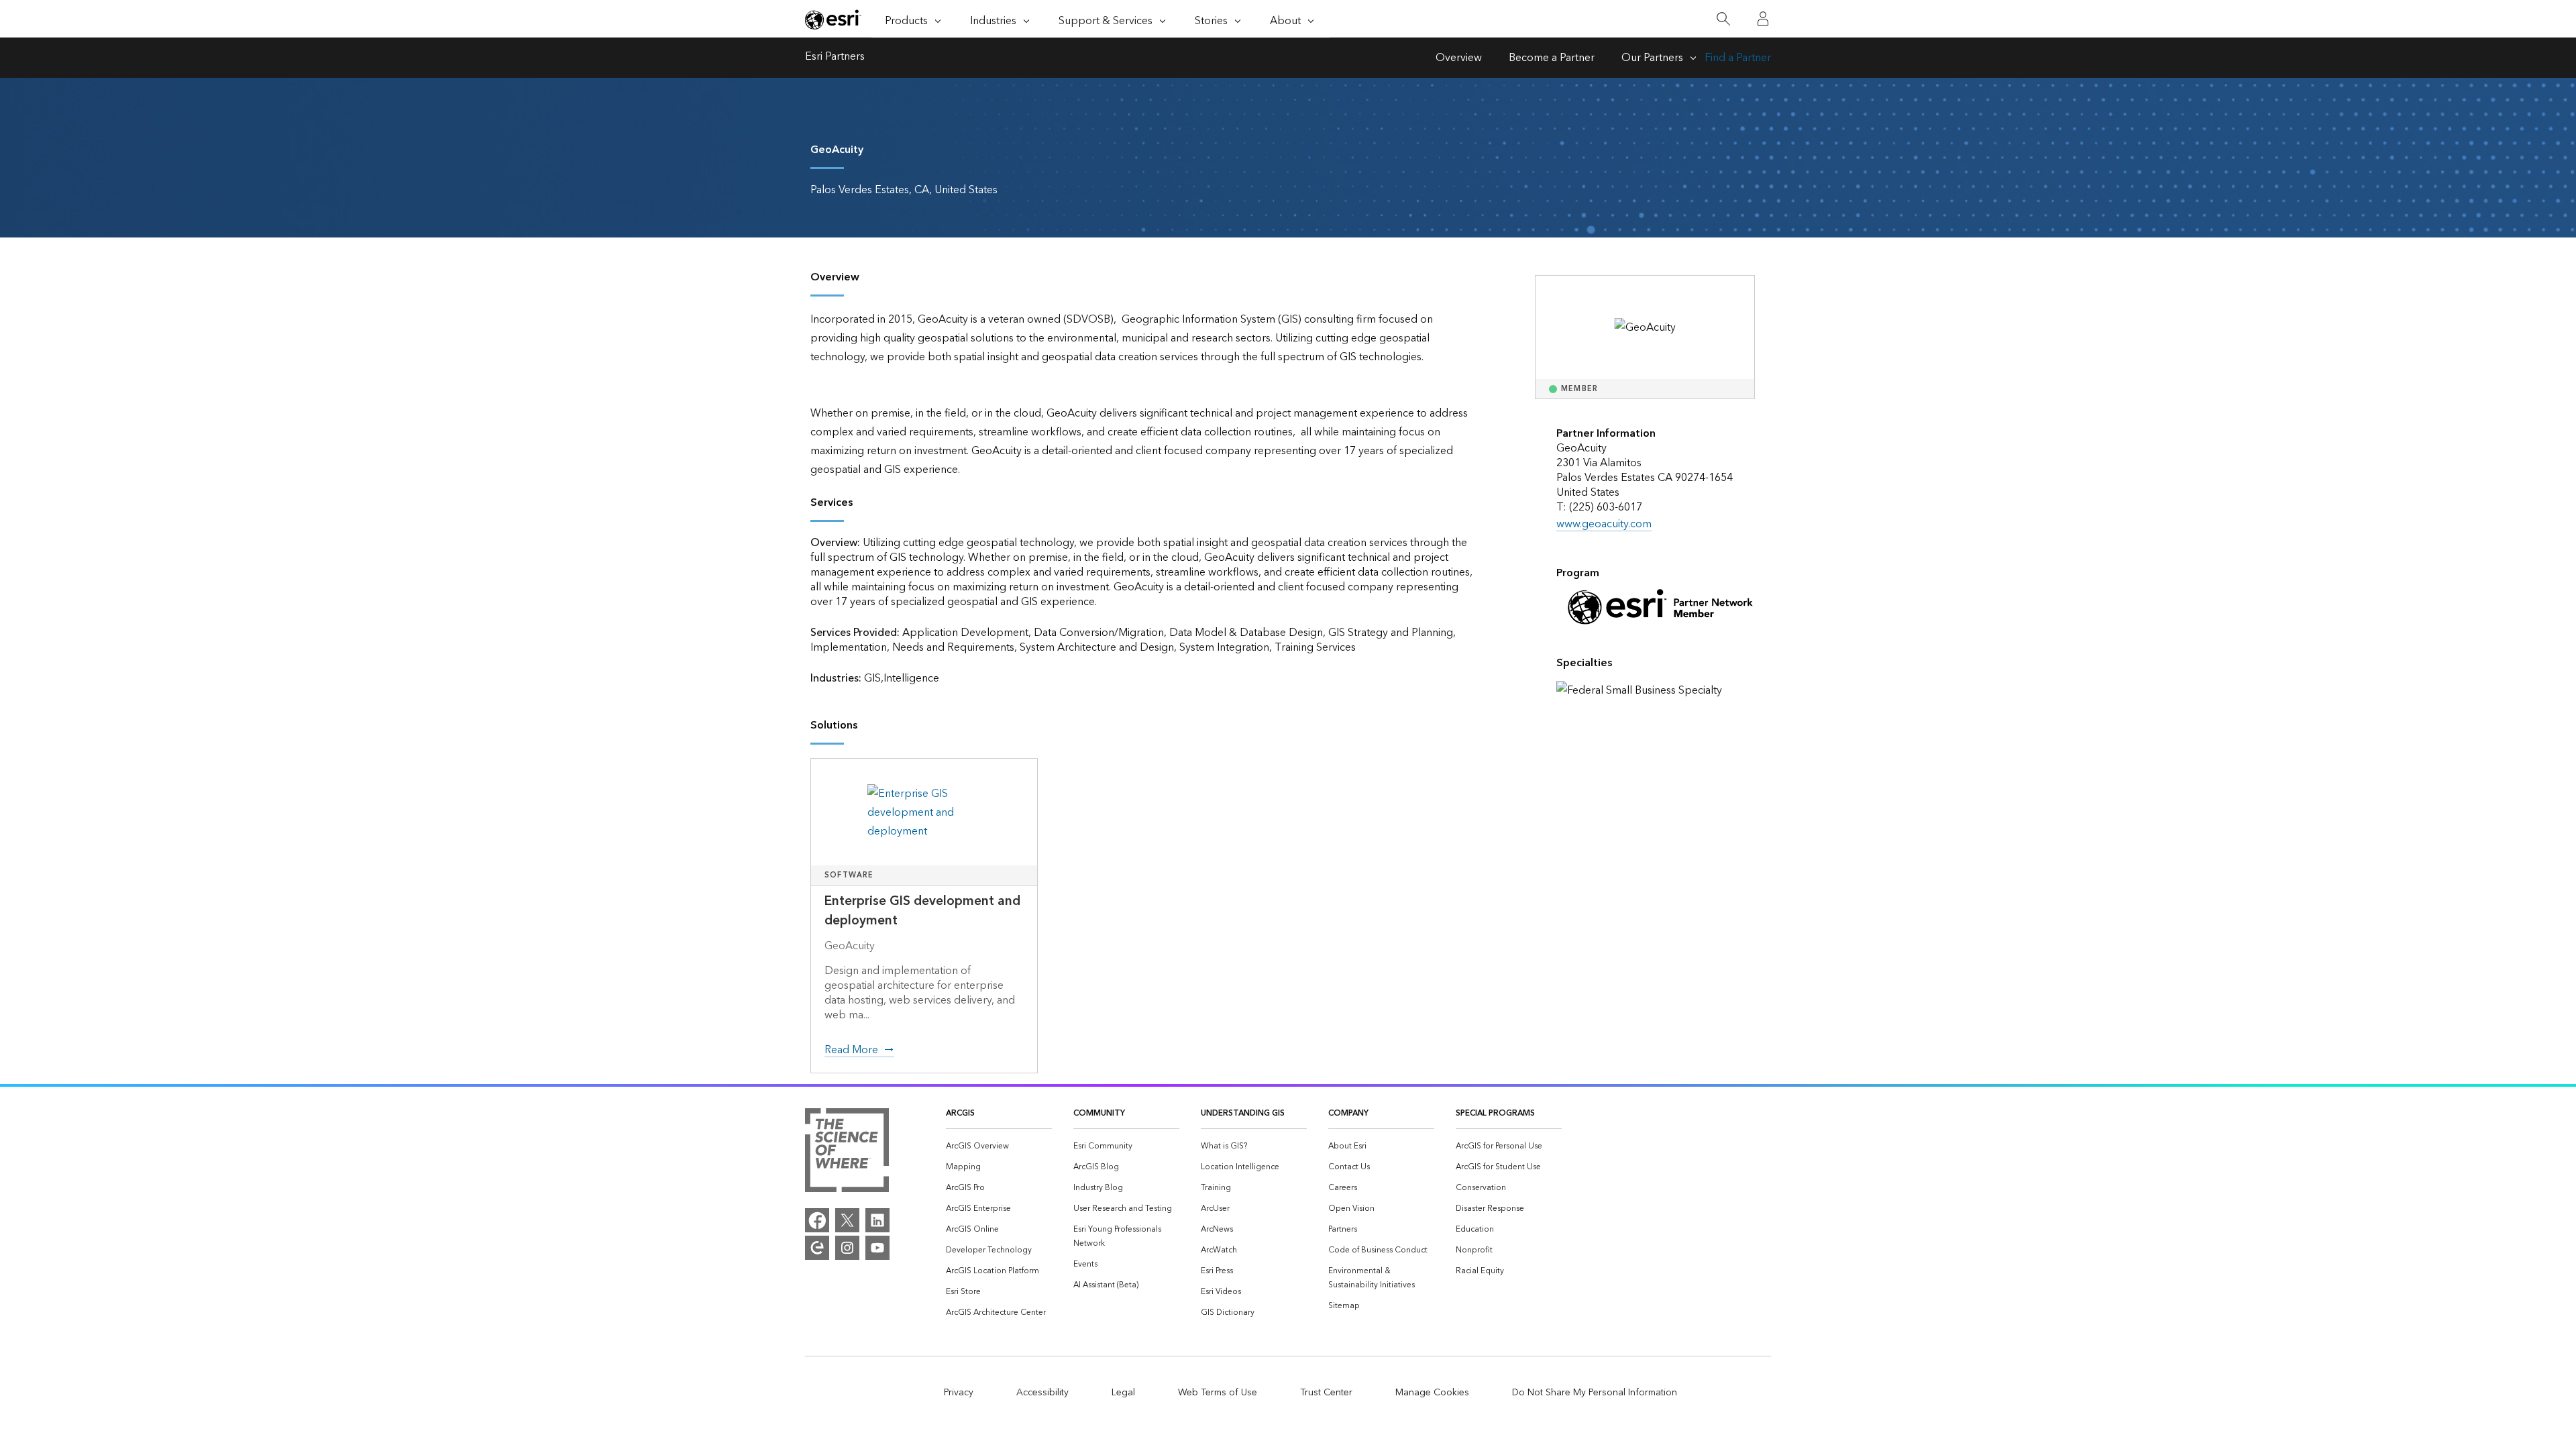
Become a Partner (1552, 58)
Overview (1459, 58)
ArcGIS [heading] (960, 1113)
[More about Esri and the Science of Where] (847, 1153)
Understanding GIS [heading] (1243, 1113)
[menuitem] (999, 1146)
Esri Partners (835, 58)
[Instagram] (847, 1248)
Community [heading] (1099, 1113)
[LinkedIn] (877, 1220)
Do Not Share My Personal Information (1595, 1393)
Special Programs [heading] (1495, 1113)
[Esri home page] (833, 19)
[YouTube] (877, 1248)
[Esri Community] (817, 1248)
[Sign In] (1763, 19)
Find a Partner (1738, 58)
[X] (847, 1220)
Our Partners (1652, 58)
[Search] (1723, 19)
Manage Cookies (1432, 1393)
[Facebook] (817, 1220)
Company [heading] (1348, 1113)
